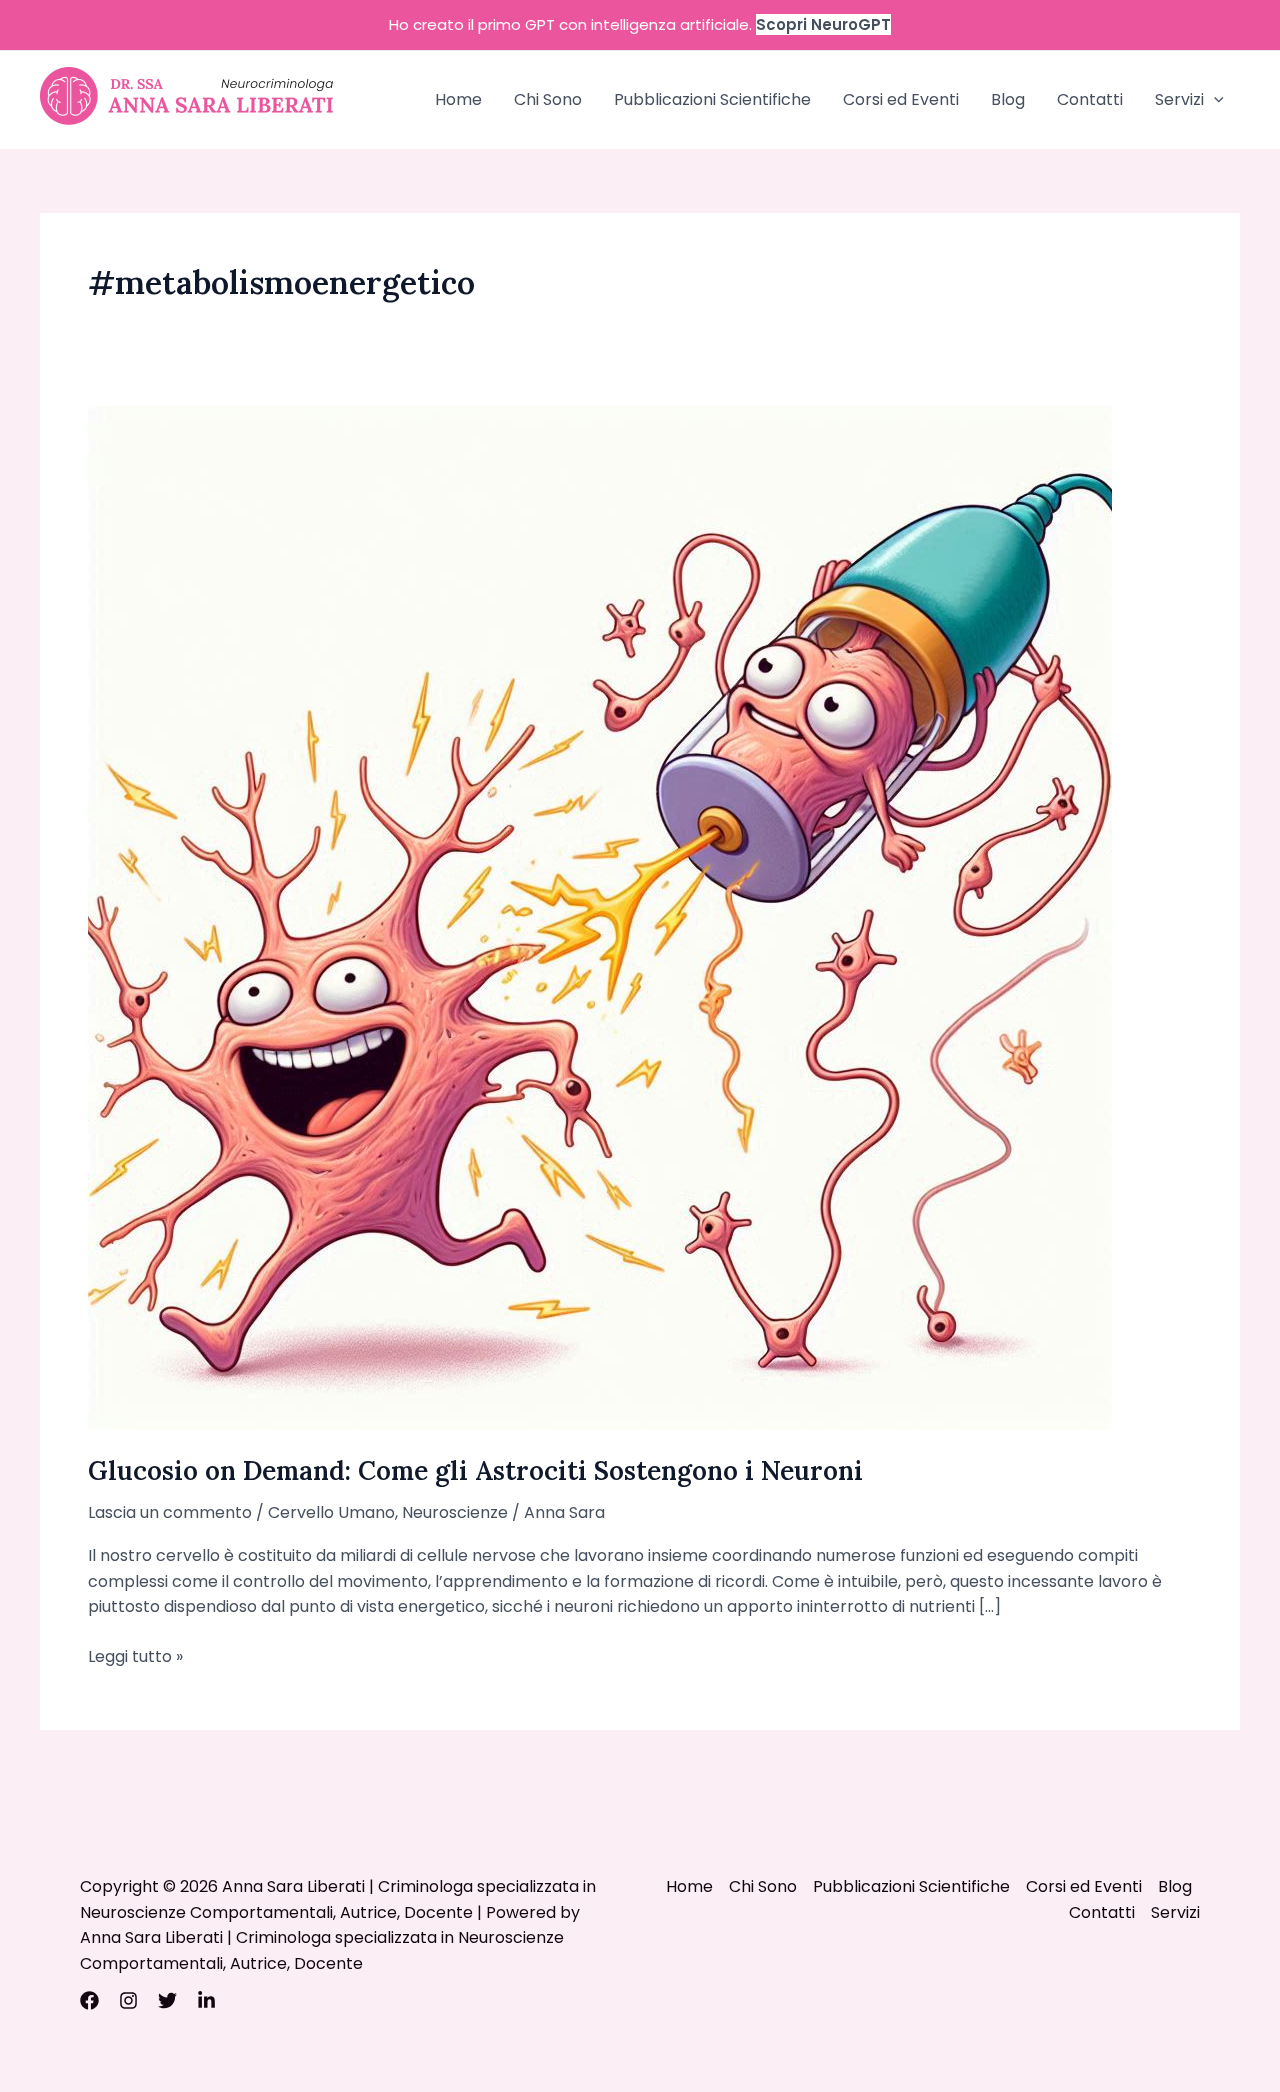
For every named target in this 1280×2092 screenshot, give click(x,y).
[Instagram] (128, 2000)
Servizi (1179, 99)
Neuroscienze (455, 1512)
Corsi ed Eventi (901, 99)
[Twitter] (167, 2000)
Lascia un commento (170, 1512)
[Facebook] (89, 2000)
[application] (1214, 100)
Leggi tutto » (135, 1657)
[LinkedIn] (206, 2000)
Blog (1008, 99)
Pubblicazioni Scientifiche (712, 99)
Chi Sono (548, 99)
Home (458, 99)
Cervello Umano (331, 1512)
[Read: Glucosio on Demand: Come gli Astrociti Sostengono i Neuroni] (600, 916)
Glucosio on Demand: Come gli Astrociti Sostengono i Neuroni (475, 1470)
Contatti (1090, 99)
